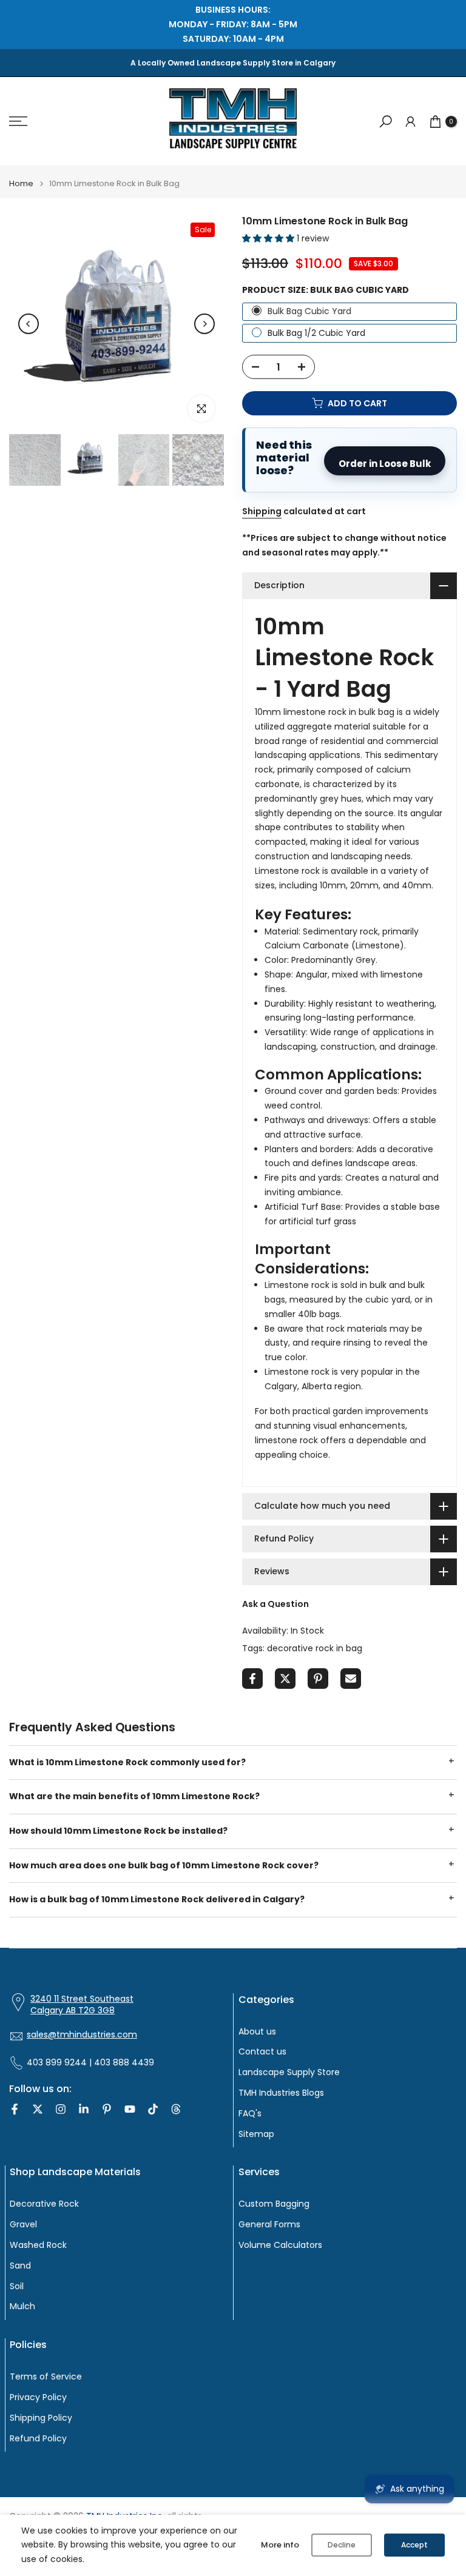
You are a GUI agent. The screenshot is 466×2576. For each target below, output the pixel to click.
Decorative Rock (44, 2204)
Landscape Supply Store (289, 2072)
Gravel (23, 2225)
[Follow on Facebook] (15, 2109)
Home (21, 183)
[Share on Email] (351, 1679)
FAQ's (250, 2114)
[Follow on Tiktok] (153, 2109)
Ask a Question (275, 1604)
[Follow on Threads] (176, 2109)
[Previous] (29, 324)
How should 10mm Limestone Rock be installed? (118, 1831)
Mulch (22, 2306)
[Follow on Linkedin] (84, 2109)
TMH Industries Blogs (281, 2093)
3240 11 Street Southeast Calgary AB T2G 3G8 (82, 2005)
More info (280, 2545)
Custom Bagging (274, 2204)
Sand (20, 2266)
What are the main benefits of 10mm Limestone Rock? (134, 1796)
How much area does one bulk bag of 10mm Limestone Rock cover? (164, 1865)
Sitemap (256, 2134)
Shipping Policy (41, 2418)
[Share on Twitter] (285, 1679)
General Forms (269, 2225)
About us (257, 2032)
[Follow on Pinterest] (107, 2109)
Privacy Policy (38, 2397)
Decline (342, 2545)
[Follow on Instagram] (61, 2109)
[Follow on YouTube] (130, 2109)
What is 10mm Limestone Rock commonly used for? (127, 1762)
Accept (414, 2545)
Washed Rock (38, 2245)
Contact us (262, 2052)
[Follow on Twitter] (38, 2109)
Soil (17, 2286)
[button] (269, 238)
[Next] (204, 324)
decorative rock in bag (315, 1648)
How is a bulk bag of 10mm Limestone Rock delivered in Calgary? (157, 1899)
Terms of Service (46, 2377)
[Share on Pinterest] (318, 1679)
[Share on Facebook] (252, 1679)
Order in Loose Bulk (385, 464)
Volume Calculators (280, 2245)
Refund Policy (38, 2439)
